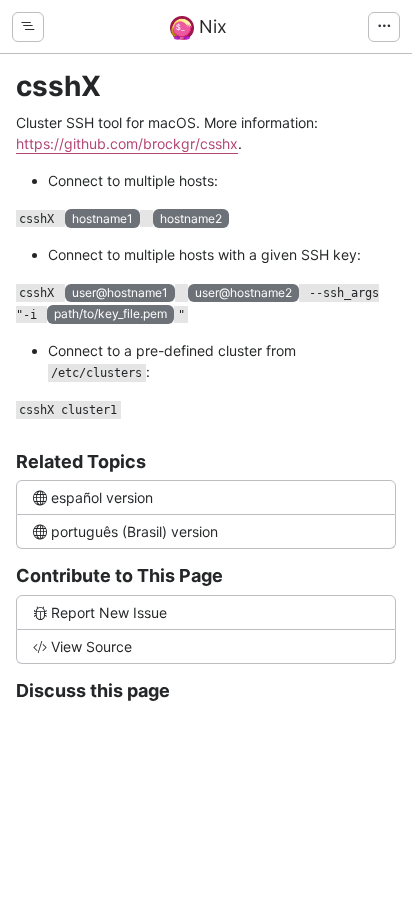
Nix (210, 26)
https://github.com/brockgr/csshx (127, 143)
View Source (91, 646)
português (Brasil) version (134, 531)
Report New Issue (109, 612)
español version (102, 497)
